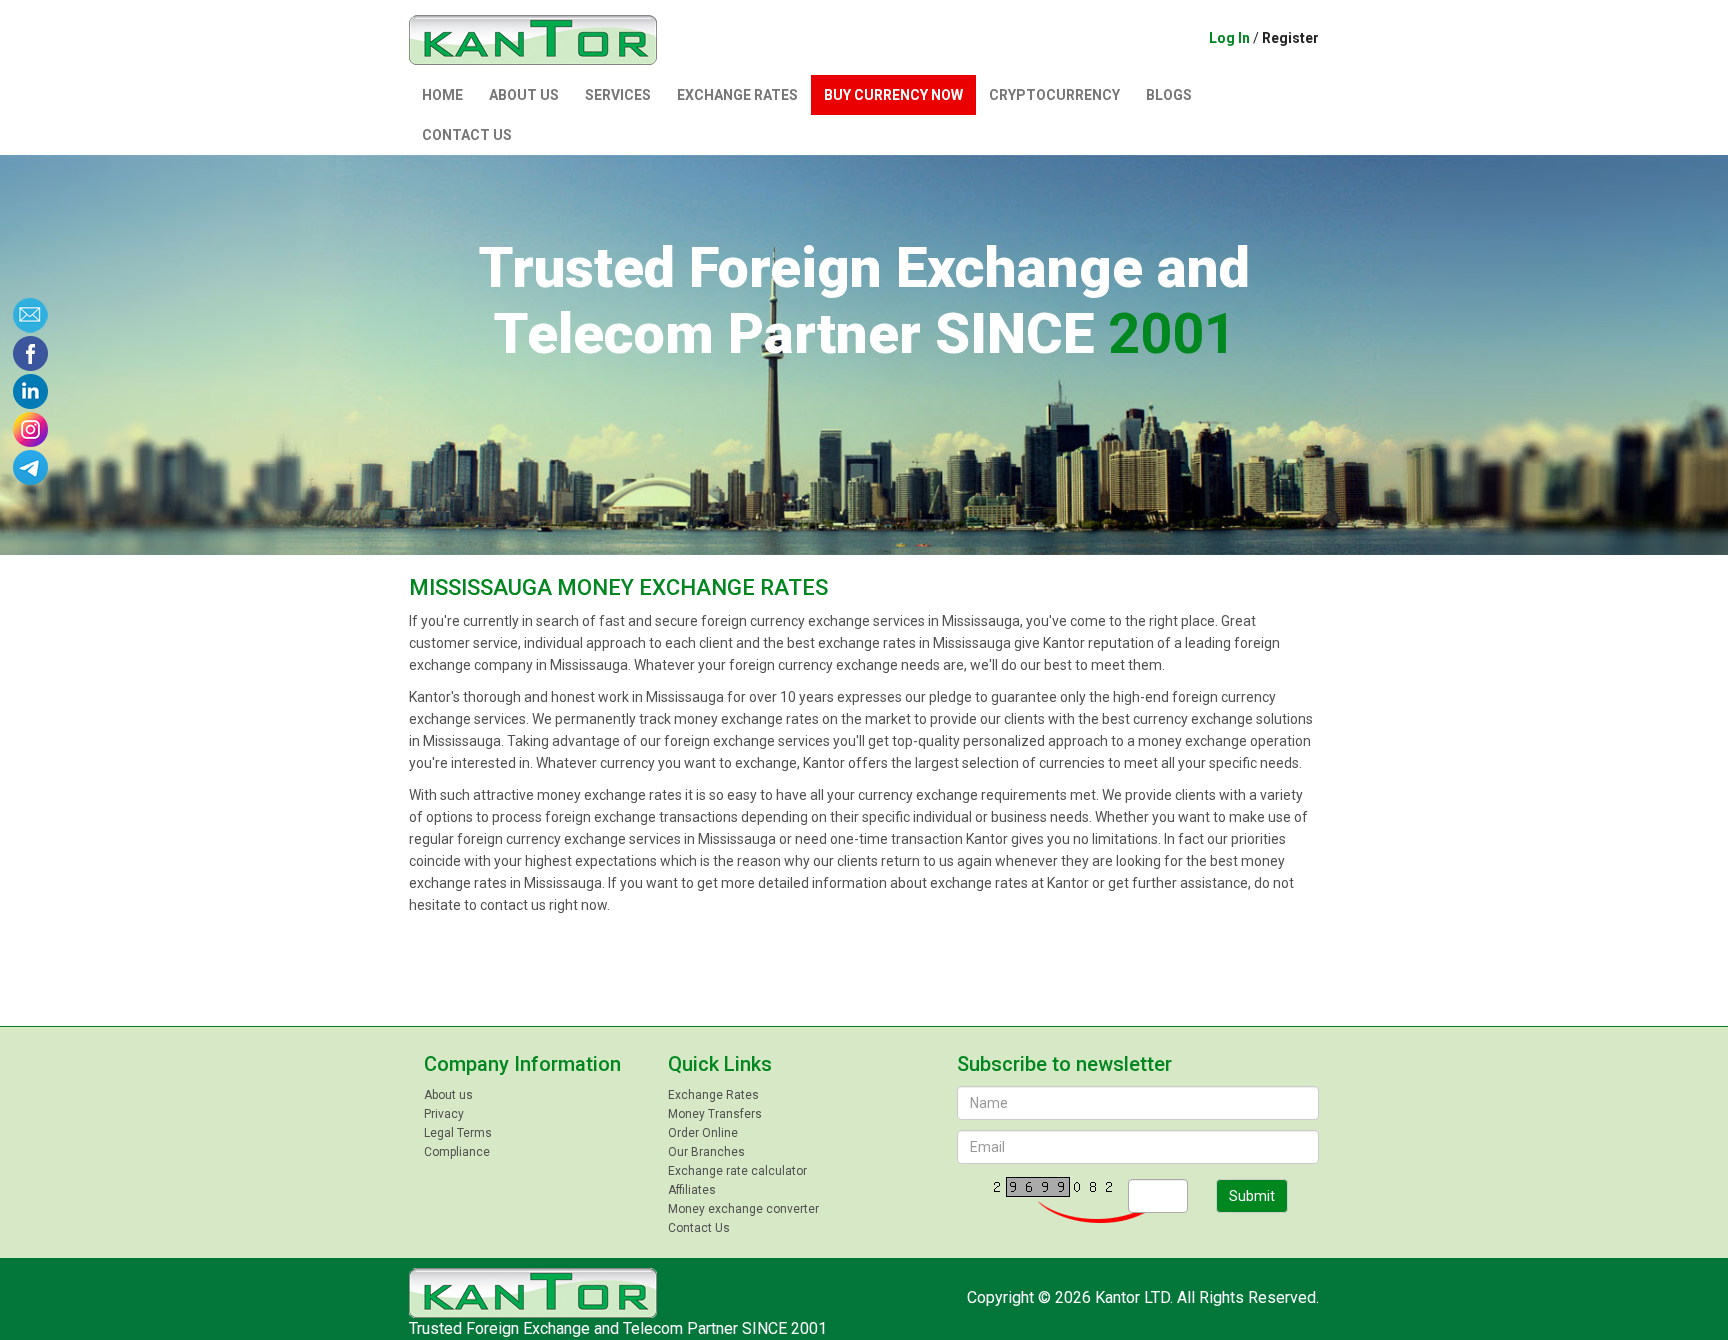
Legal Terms (458, 1133)
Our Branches (706, 1152)
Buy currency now (893, 95)
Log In (1229, 38)
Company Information (522, 1064)
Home (442, 95)
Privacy (444, 1114)
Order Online (703, 1133)
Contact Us (467, 135)
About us (524, 95)
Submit (1252, 1196)
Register (1290, 38)
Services (618, 95)
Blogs (1169, 95)
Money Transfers (715, 1114)
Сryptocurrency (1054, 95)
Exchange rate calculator (737, 1171)
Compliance (457, 1152)
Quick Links (720, 1064)
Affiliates (692, 1190)
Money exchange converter (743, 1209)
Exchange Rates (737, 95)
